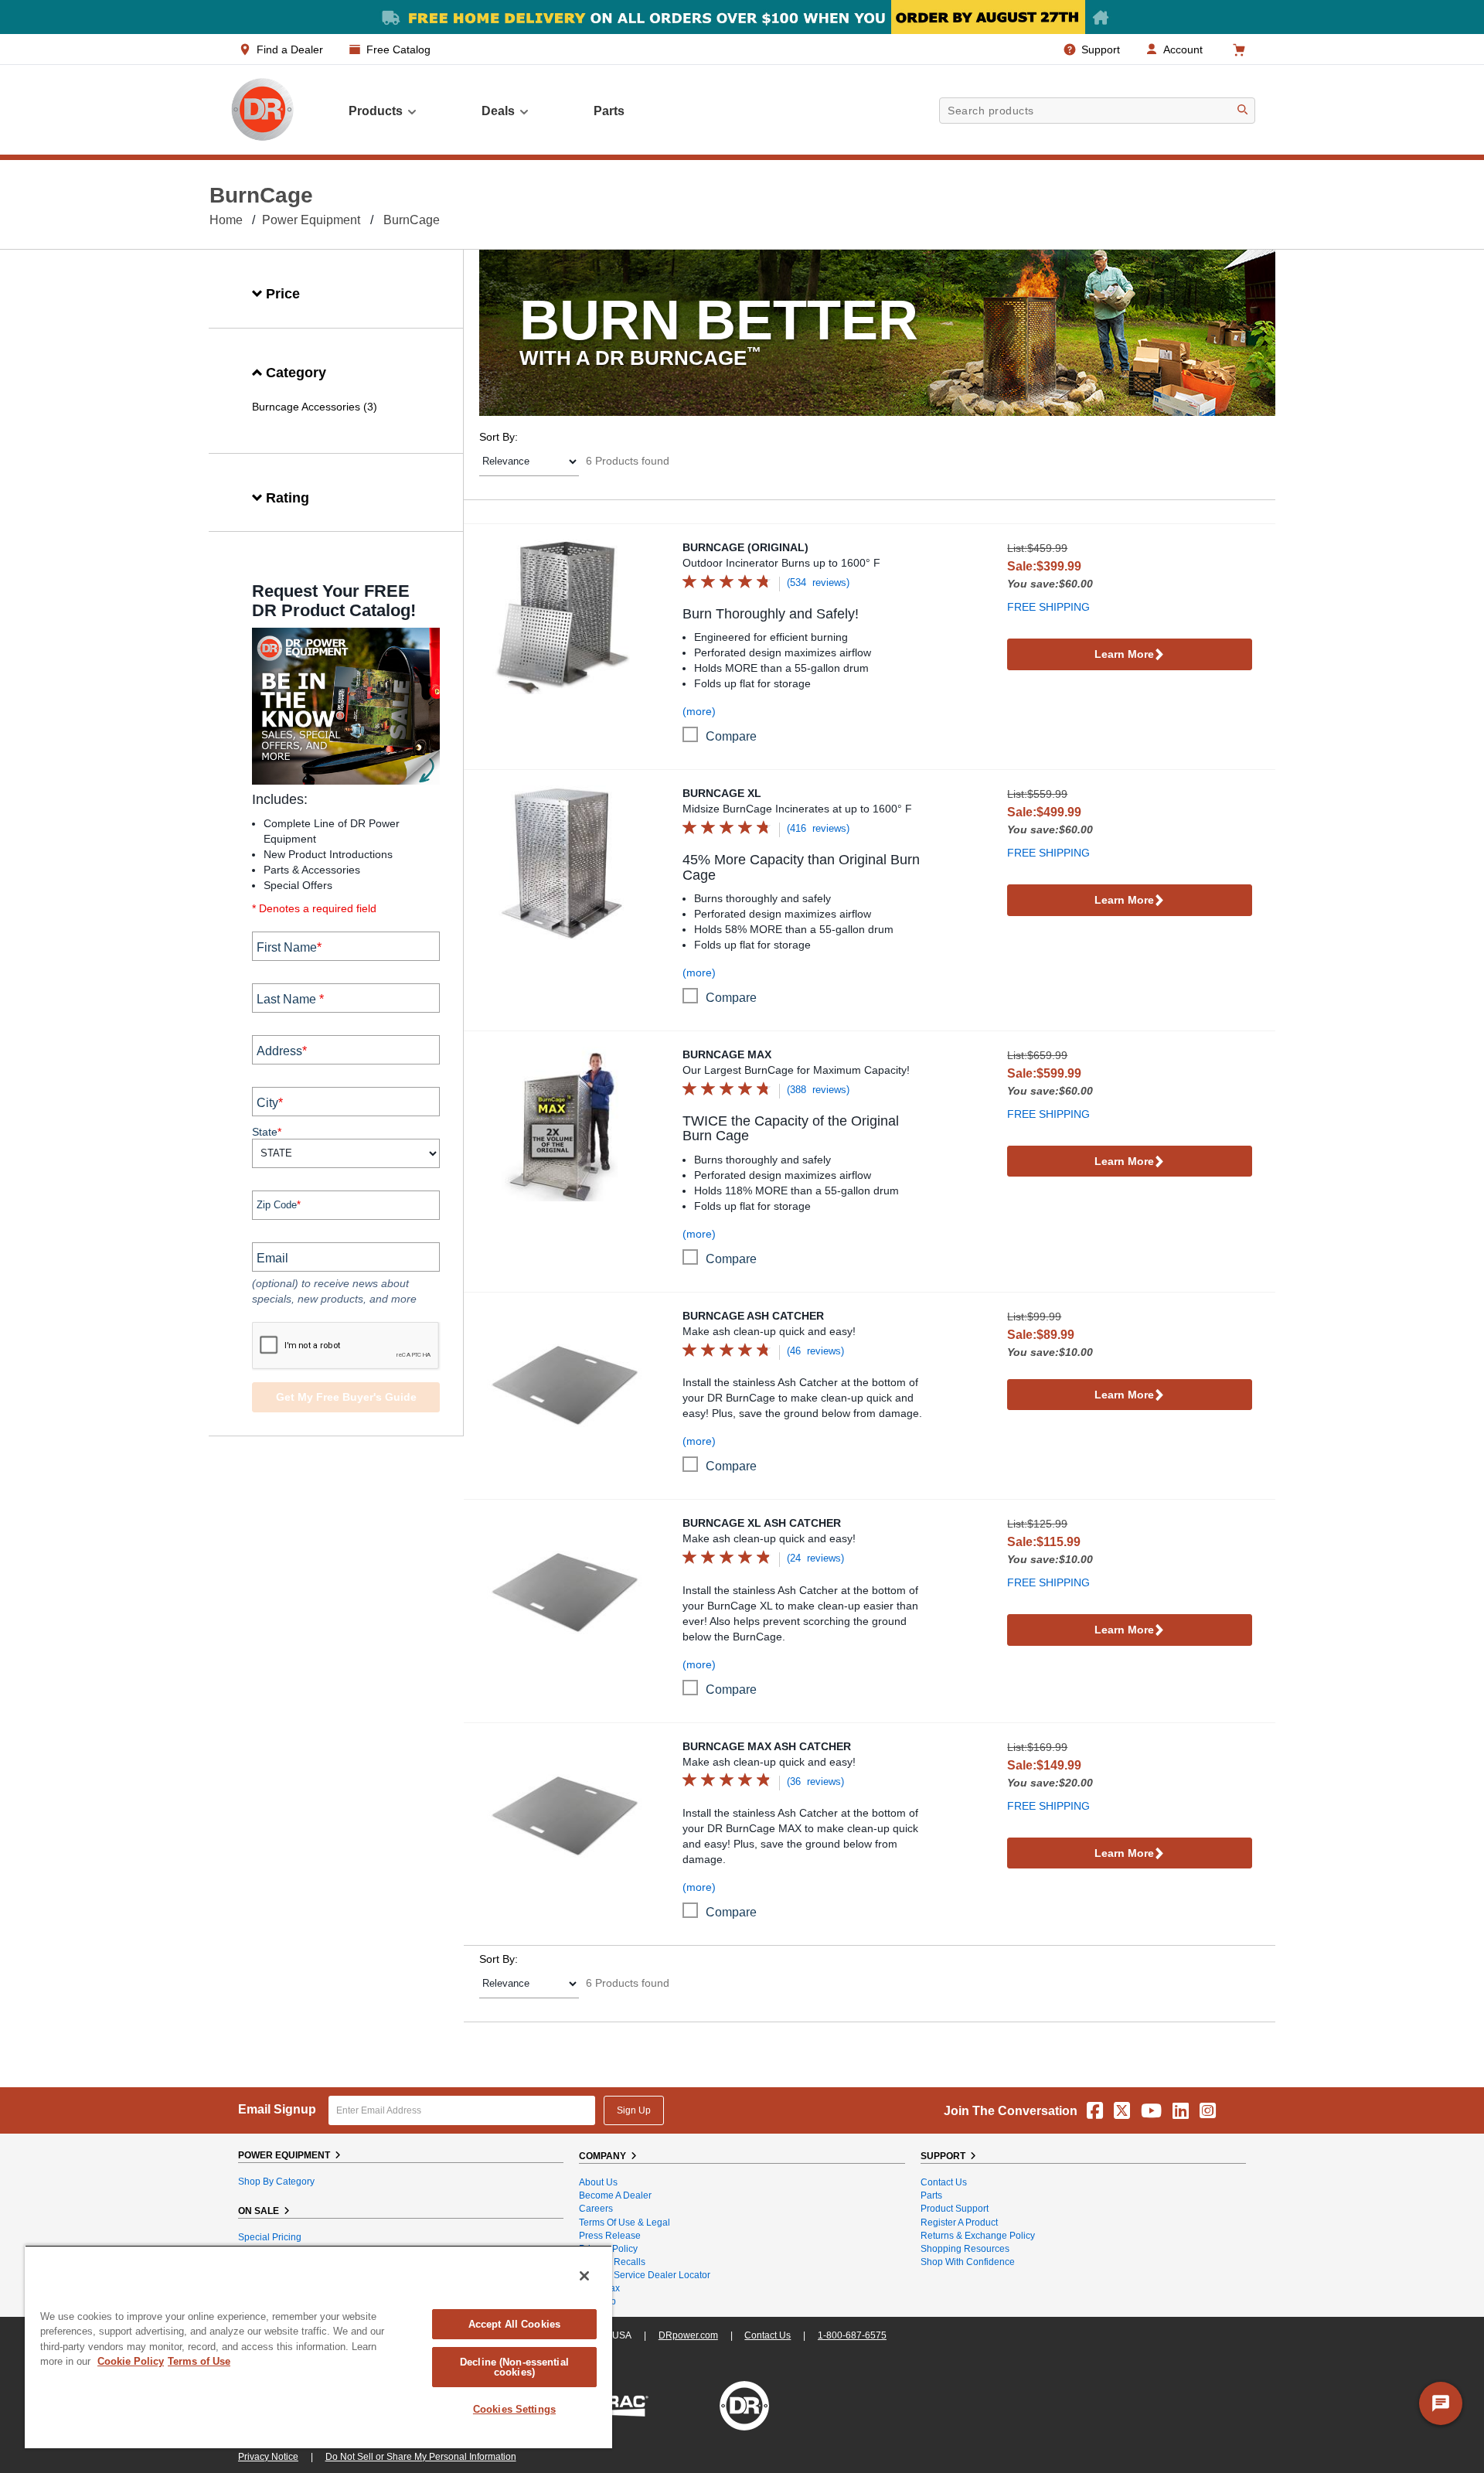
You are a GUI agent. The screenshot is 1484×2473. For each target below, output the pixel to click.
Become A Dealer (615, 2195)
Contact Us (944, 2182)
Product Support (955, 2209)
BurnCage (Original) (745, 547)
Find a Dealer (290, 49)
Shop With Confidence (968, 2262)
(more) (699, 711)
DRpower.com (688, 2335)
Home (226, 220)
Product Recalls (612, 2262)
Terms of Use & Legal (625, 2223)
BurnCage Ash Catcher (753, 1316)
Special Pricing (270, 2237)
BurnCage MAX (727, 1054)
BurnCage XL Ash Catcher (762, 1523)
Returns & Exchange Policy (978, 2236)
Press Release (610, 2236)
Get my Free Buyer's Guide (346, 1397)
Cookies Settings (514, 2409)
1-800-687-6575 (852, 2335)
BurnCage (412, 220)
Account (1183, 49)
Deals (498, 111)
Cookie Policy (131, 2361)
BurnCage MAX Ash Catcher (767, 1746)
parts (609, 111)
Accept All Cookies (514, 2324)
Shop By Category (276, 2182)
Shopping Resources (965, 2249)
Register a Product (959, 2223)
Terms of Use (199, 2361)
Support (1101, 49)
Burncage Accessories (306, 407)
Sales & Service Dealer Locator (645, 2275)
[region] (318, 2347)
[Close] (584, 2276)
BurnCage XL (722, 793)
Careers (596, 2209)
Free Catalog (398, 49)
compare (731, 736)
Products (376, 111)
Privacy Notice (268, 2457)
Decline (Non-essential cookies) (514, 2367)
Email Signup (277, 2109)
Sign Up (634, 2110)
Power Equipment (311, 220)
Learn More (1124, 654)
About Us (598, 2182)
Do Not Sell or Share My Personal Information (421, 2457)
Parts (931, 2195)
